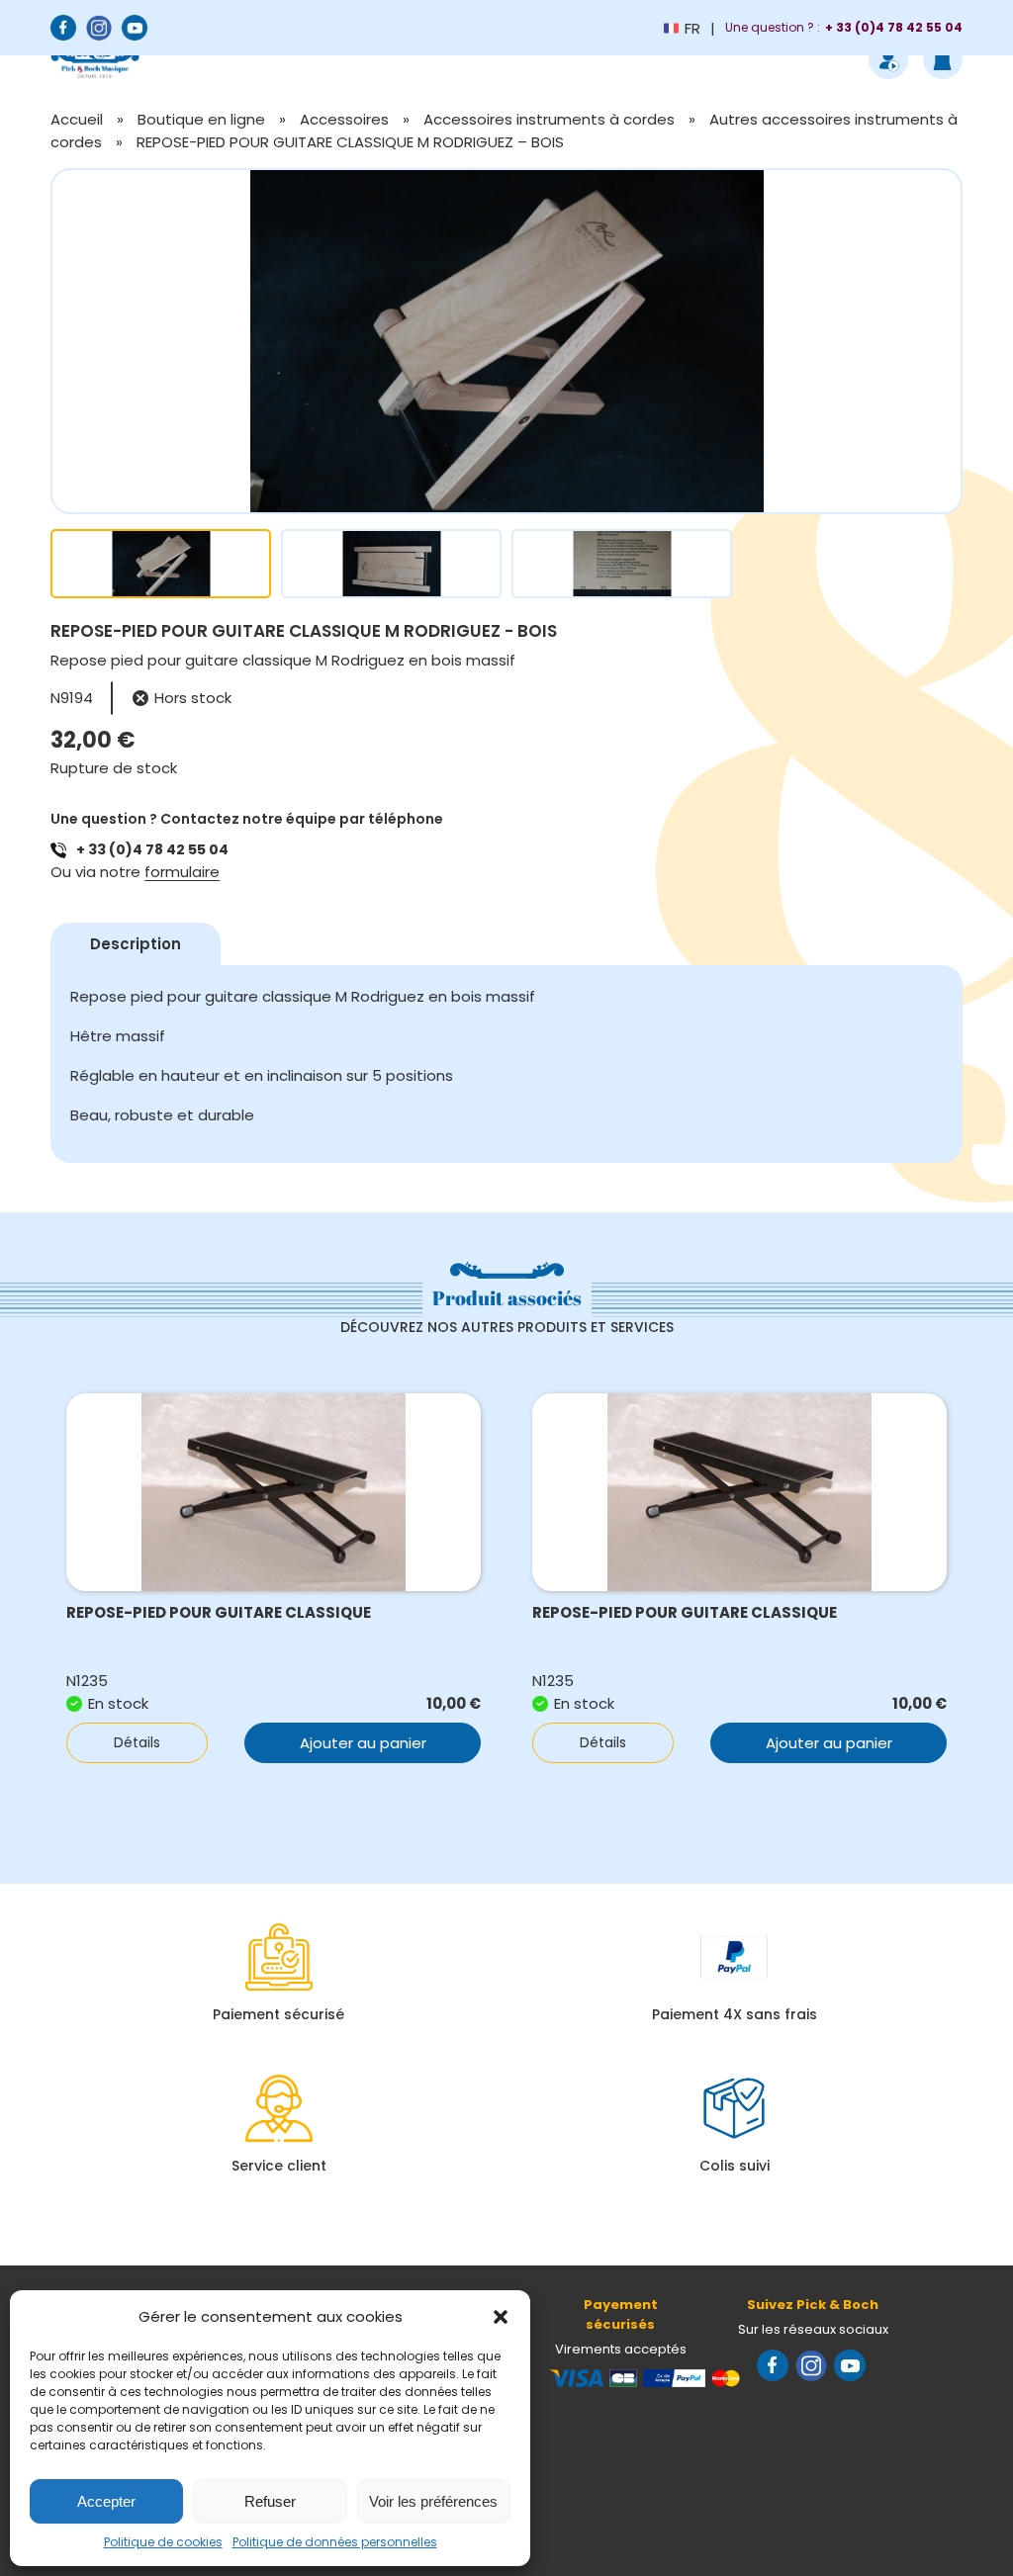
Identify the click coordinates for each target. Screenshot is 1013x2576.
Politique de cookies (163, 2542)
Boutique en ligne (201, 119)
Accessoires (344, 119)
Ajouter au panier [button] (363, 1743)
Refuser (270, 2501)
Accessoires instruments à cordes (549, 119)
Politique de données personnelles (335, 2542)
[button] (501, 2317)
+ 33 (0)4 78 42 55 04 (152, 849)
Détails (137, 1742)
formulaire (182, 872)
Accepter (106, 2501)
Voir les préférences (433, 2501)
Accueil (77, 119)
